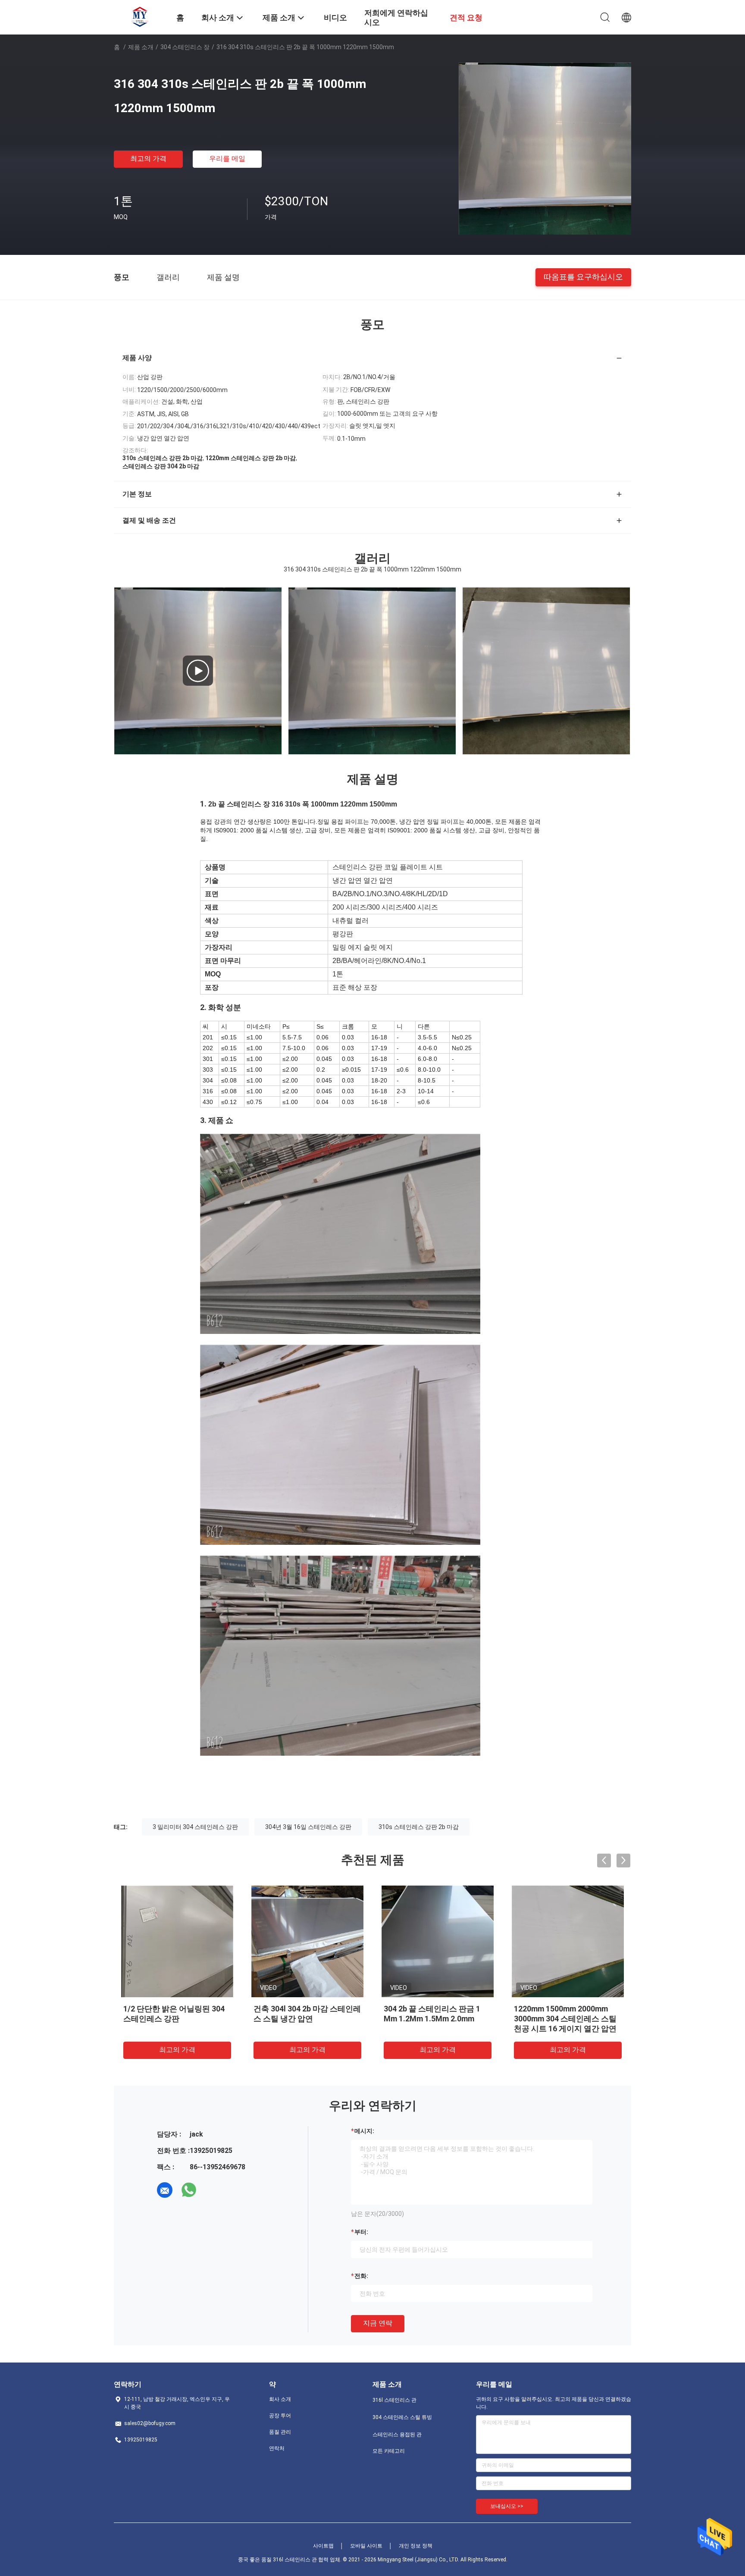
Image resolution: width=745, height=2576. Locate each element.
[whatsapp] (189, 2190)
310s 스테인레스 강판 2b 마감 (419, 1827)
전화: (361, 2276)
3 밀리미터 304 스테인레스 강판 (195, 1827)
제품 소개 (141, 47)
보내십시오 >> (507, 2506)
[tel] (213, 2190)
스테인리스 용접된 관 (397, 2435)
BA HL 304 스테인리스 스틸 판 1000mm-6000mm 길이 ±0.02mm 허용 (175, 2019)
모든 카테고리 (389, 2451)
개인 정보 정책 (416, 2546)
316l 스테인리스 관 (394, 2400)
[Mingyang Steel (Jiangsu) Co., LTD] (140, 16)
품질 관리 (280, 2432)
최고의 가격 (148, 158)
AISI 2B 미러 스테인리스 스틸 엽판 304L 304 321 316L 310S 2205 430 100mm (305, 2019)
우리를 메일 (227, 158)
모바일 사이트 (366, 2546)
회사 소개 (280, 2399)
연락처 (277, 2448)
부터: (361, 2232)
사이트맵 (323, 2546)
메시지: (364, 2131)
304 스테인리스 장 (185, 47)
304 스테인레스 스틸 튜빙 (402, 2417)
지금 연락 (378, 2323)
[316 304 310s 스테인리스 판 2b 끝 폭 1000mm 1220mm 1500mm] (545, 148)
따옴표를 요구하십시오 (583, 277)
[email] (165, 2190)
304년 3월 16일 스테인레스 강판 (308, 1827)
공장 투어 (280, 2416)
